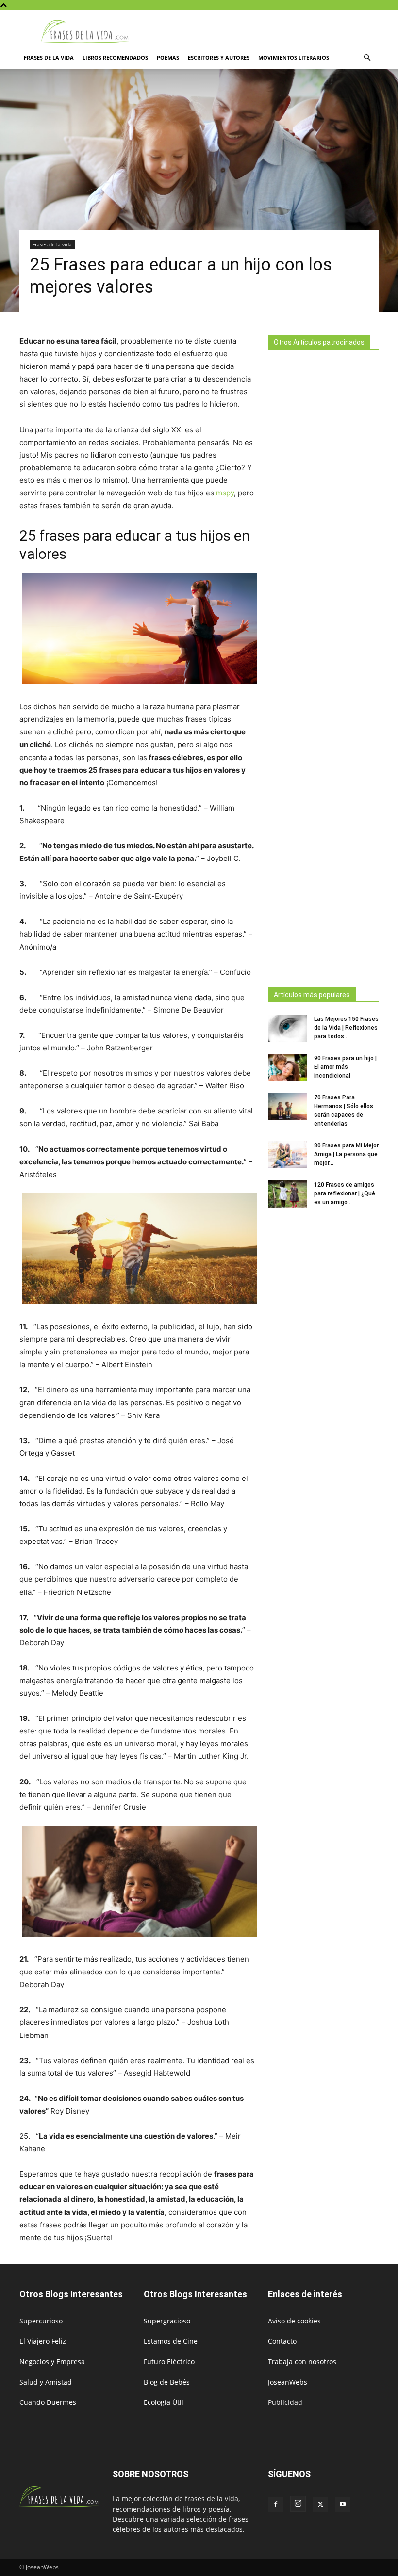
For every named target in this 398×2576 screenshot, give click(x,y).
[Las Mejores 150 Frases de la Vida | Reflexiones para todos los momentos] (287, 1028)
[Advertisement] (323, 666)
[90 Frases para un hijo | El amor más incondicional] (287, 1067)
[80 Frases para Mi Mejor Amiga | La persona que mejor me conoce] (287, 1155)
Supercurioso (41, 2321)
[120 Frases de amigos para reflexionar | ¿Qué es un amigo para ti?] (287, 1194)
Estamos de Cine (171, 2341)
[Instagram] (298, 2504)
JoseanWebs (288, 2382)
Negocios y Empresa (52, 2361)
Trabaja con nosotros (302, 2361)
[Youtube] (343, 2505)
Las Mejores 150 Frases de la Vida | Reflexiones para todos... (346, 1028)
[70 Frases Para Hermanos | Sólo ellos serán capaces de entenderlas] (287, 1107)
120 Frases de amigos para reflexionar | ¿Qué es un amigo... (345, 1193)
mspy (225, 493)
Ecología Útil (164, 2402)
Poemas (168, 57)
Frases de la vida (49, 57)
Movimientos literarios (294, 57)
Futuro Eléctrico (169, 2361)
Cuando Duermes (48, 2402)
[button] (367, 58)
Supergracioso (167, 2321)
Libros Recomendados (115, 57)
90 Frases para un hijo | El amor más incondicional (345, 1067)
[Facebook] (276, 2505)
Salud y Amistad (46, 2382)
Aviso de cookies (294, 2321)
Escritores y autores (219, 57)
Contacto (282, 2341)
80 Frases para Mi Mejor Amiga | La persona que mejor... (346, 1154)
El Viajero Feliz (43, 2341)
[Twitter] (320, 2505)
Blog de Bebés (167, 2382)
